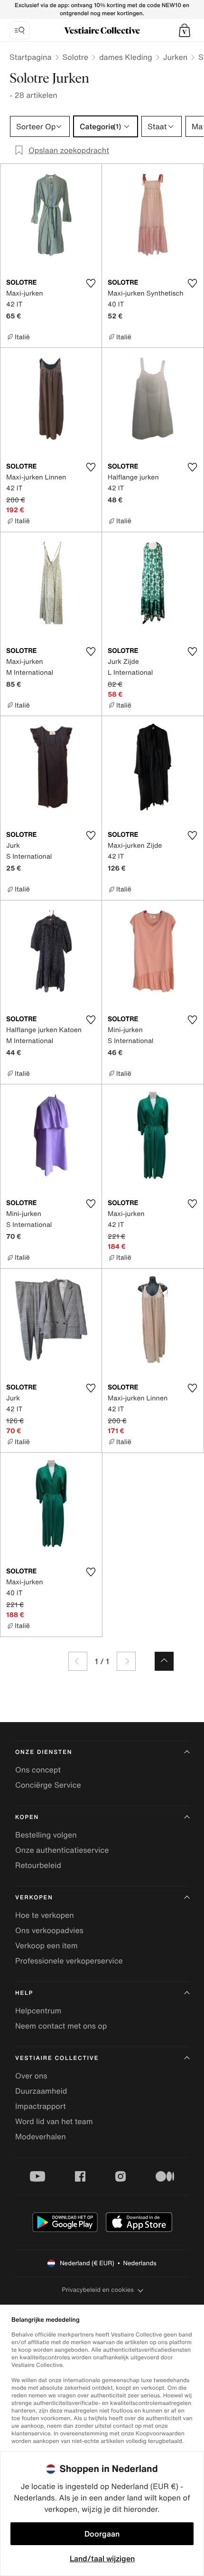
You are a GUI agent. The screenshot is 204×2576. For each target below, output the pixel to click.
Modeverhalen (41, 2136)
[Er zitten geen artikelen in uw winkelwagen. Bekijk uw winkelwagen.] (185, 30)
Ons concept (38, 1770)
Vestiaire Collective (57, 2058)
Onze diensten (44, 1752)
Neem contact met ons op (61, 2026)
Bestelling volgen (46, 1835)
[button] (185, 30)
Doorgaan (102, 2534)
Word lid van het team (54, 2121)
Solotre (75, 57)
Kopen (27, 1817)
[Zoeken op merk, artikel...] (19, 30)
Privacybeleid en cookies (98, 2290)
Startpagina (31, 57)
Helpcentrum (38, 2011)
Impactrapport (41, 2106)
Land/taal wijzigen (102, 2558)
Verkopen (34, 1898)
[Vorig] (78, 1661)
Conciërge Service (48, 1785)
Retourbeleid (38, 1865)
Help (24, 1993)
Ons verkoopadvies (49, 1930)
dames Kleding (126, 57)
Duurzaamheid (41, 2091)
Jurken (175, 57)
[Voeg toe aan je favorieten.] (91, 283)
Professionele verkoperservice (69, 1961)
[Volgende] (126, 1661)
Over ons (31, 2076)
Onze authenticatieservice (62, 1850)
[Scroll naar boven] (164, 1661)
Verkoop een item (46, 1945)
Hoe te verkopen (45, 1915)
